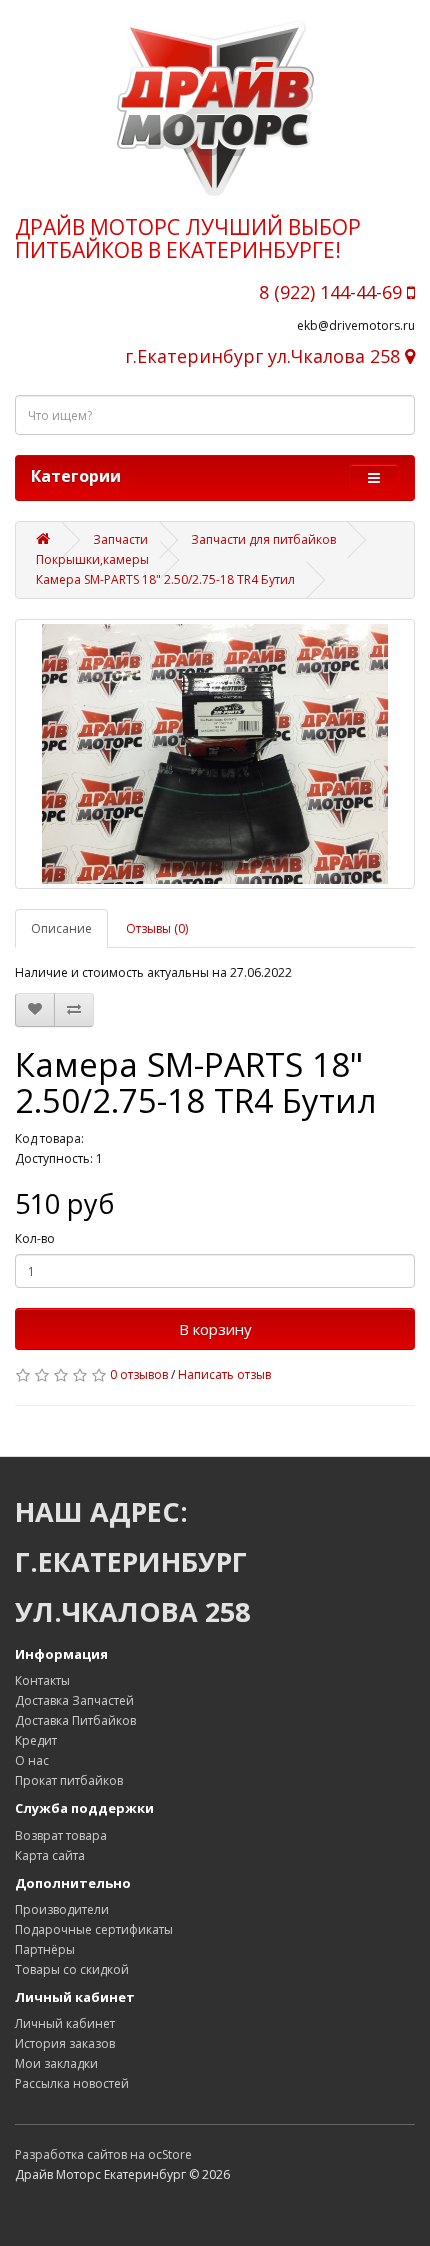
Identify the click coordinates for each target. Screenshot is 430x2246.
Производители (62, 1909)
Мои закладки (56, 2063)
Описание (61, 928)
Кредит (36, 1740)
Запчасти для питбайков (263, 539)
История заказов (65, 2043)
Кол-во (35, 1238)
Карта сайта (50, 1855)
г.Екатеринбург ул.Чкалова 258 (265, 356)
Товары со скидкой (72, 1969)
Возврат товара (61, 1835)
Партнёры (45, 1949)
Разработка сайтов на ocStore (103, 2154)
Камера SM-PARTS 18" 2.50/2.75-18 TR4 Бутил (165, 579)
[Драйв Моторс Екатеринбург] (215, 108)
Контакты (42, 1680)
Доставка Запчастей (74, 1700)
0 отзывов (139, 1374)
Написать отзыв (224, 1374)
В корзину (215, 1329)
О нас (32, 1760)
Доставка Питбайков (75, 1720)
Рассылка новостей (72, 2083)
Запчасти (120, 539)
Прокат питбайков (69, 1780)
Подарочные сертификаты (94, 1929)
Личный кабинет (65, 2023)
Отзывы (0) (157, 928)
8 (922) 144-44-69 (333, 292)
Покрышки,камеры (92, 559)
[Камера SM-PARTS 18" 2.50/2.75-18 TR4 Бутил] (215, 754)
